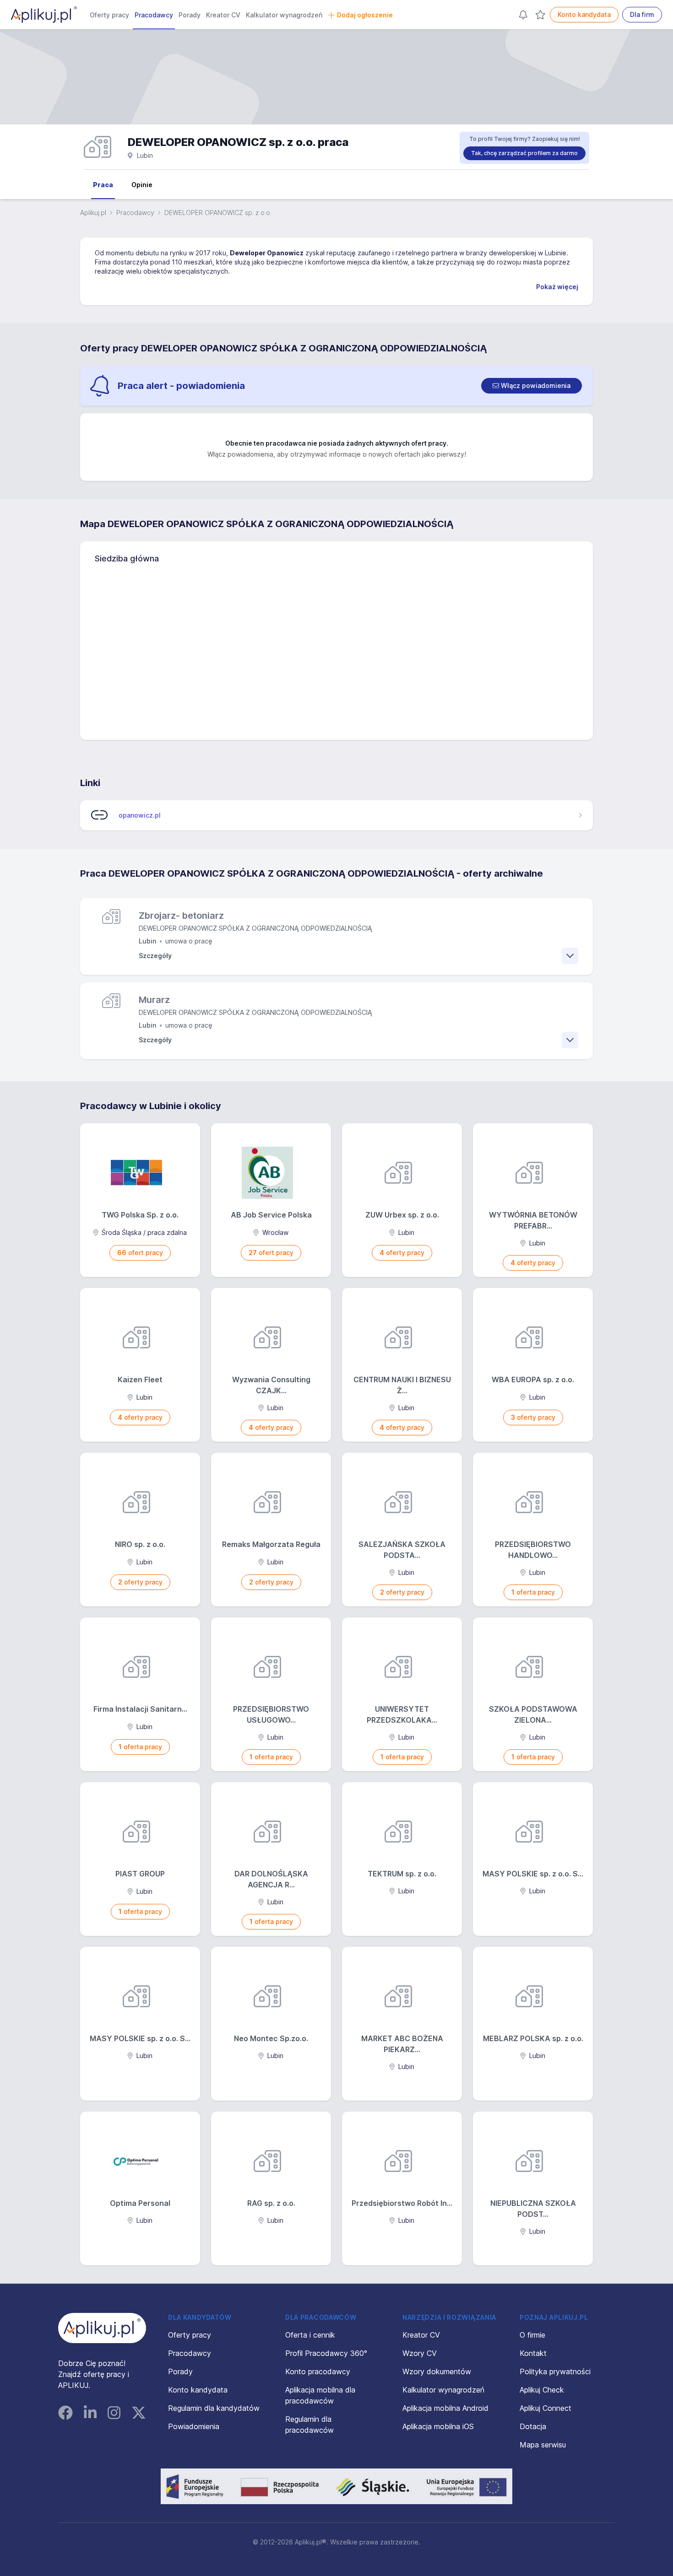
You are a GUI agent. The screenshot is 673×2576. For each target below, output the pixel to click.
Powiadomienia (194, 2426)
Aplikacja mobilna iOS (438, 2426)
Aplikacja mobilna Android (445, 2408)
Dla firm (642, 14)
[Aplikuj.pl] (102, 2328)
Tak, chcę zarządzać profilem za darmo (524, 153)
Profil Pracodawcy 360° (326, 2353)
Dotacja (533, 2426)
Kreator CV (223, 15)
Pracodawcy (154, 15)
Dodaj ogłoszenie (365, 15)
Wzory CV (420, 2353)
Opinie (142, 185)
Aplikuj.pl (93, 213)
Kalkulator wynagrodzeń (284, 15)
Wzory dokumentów (437, 2371)
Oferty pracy (109, 15)
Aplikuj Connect (545, 2408)
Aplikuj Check (542, 2390)
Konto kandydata (584, 14)
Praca (103, 185)
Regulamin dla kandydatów (214, 2408)
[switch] (532, 386)
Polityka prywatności (555, 2371)
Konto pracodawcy (318, 2371)
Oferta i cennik (310, 2335)
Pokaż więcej (557, 287)
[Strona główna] (44, 15)
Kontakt (533, 2353)
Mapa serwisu (543, 2445)
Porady (190, 15)
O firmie (532, 2335)
